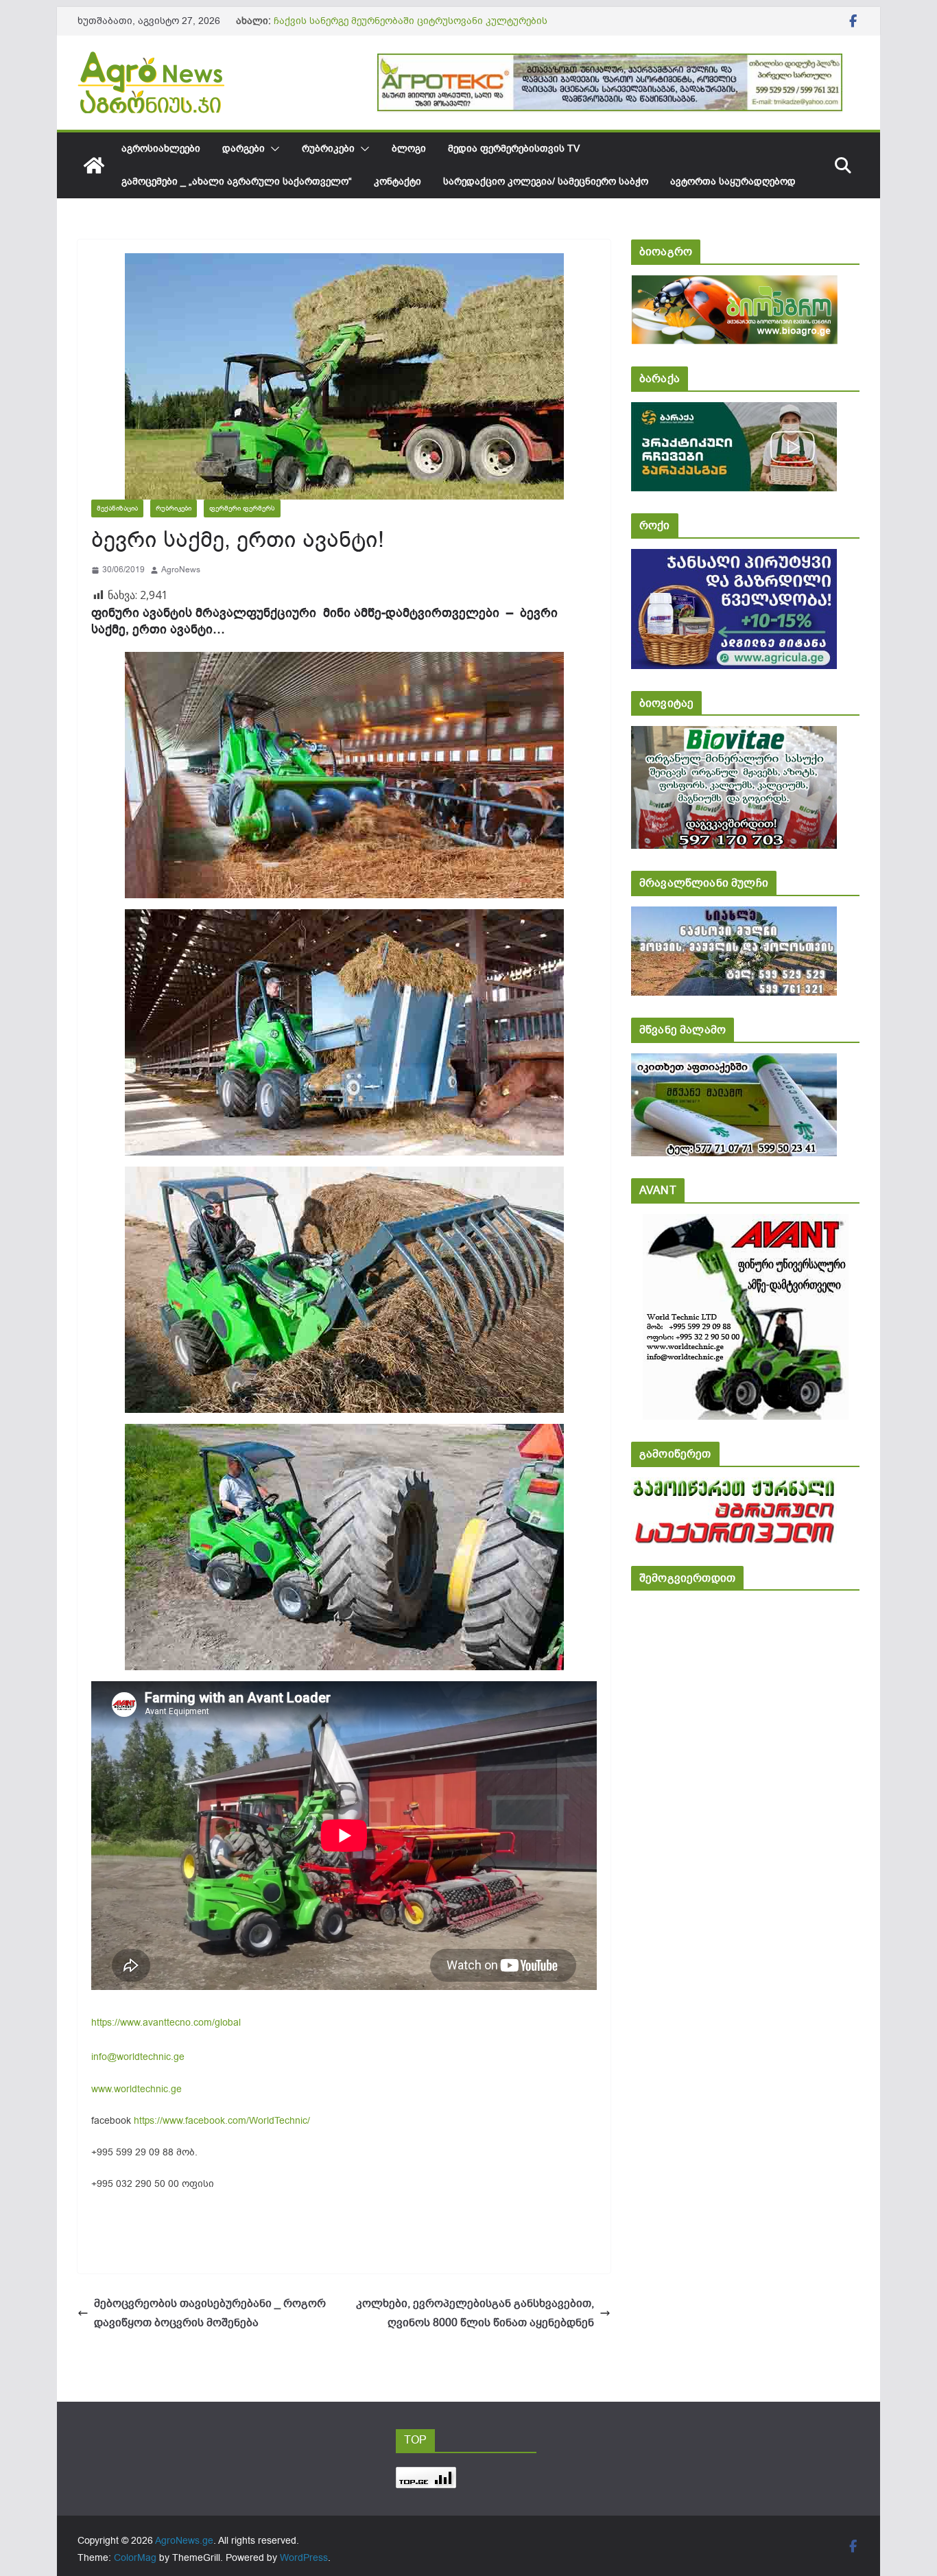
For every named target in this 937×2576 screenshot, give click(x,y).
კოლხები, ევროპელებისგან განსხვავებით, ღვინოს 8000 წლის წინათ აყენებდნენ (475, 2314)
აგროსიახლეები (161, 149)
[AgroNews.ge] (94, 165)
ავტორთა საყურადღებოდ (733, 182)
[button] (272, 149)
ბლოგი (409, 149)
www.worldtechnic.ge (137, 2089)
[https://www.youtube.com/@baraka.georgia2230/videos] (734, 411)
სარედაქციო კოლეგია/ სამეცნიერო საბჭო (546, 182)
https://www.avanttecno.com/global (166, 2023)
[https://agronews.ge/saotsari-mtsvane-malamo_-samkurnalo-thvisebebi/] (734, 1063)
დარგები (244, 149)
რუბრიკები (328, 149)
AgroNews (181, 570)
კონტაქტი (398, 182)
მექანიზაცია (117, 508)
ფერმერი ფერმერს (242, 508)
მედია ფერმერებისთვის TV (514, 149)
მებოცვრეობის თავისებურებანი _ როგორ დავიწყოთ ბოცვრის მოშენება (210, 2314)
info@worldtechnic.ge (138, 2057)
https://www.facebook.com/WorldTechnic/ (222, 2121)
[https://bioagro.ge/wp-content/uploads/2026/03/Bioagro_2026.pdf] (734, 284)
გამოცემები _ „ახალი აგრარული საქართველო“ (237, 182)
